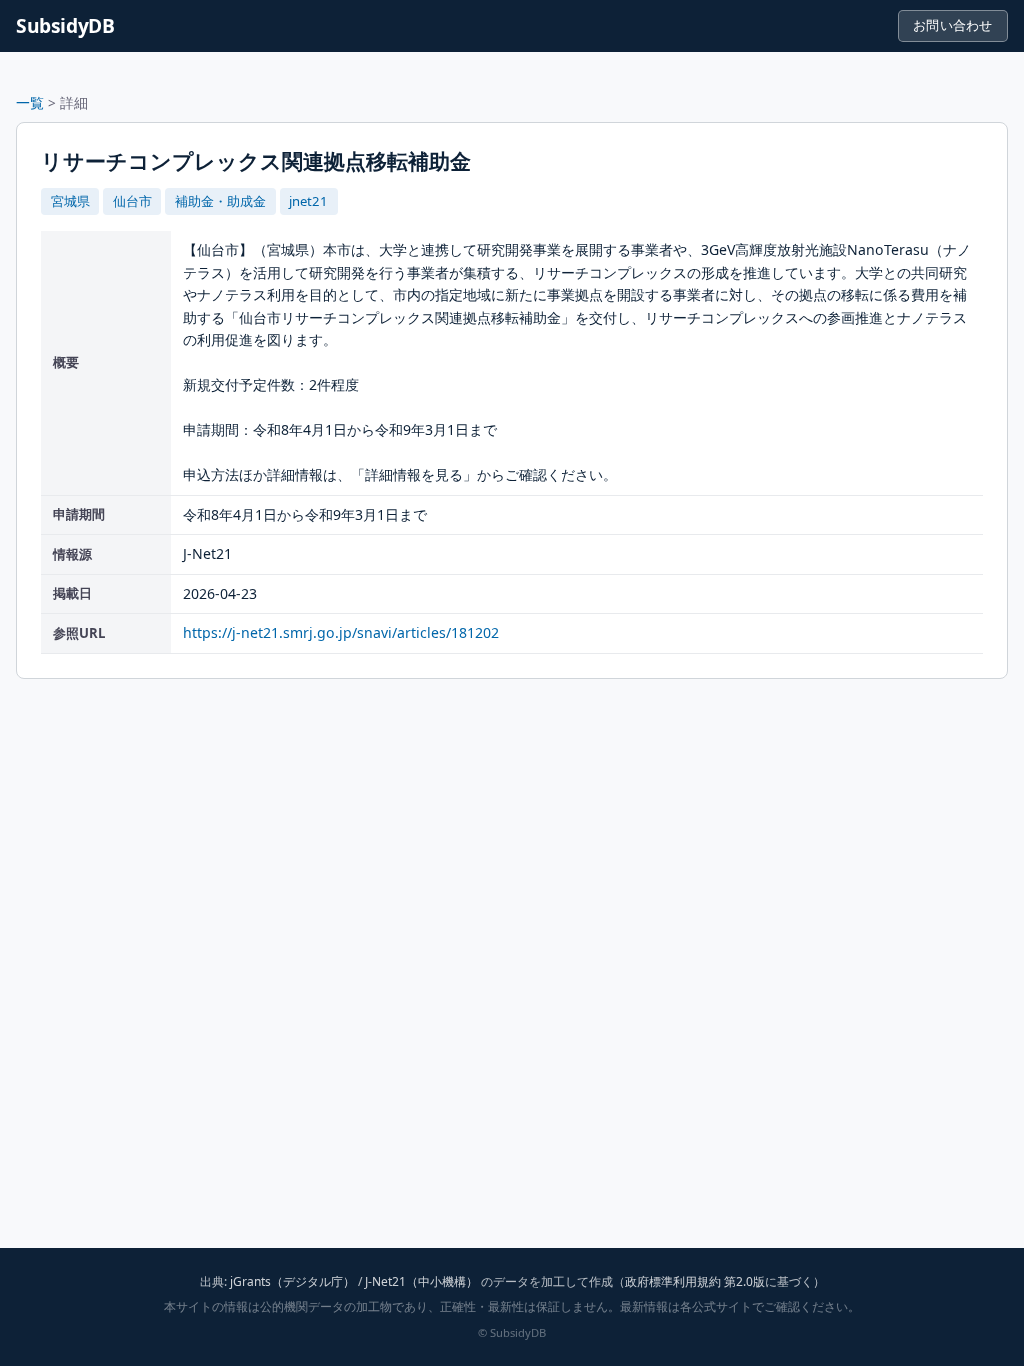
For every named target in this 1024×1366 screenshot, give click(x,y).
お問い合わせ (953, 25)
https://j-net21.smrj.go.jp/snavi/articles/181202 (341, 632)
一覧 (30, 102)
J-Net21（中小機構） (421, 1281)
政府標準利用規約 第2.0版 (695, 1281)
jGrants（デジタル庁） (292, 1281)
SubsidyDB (65, 25)
